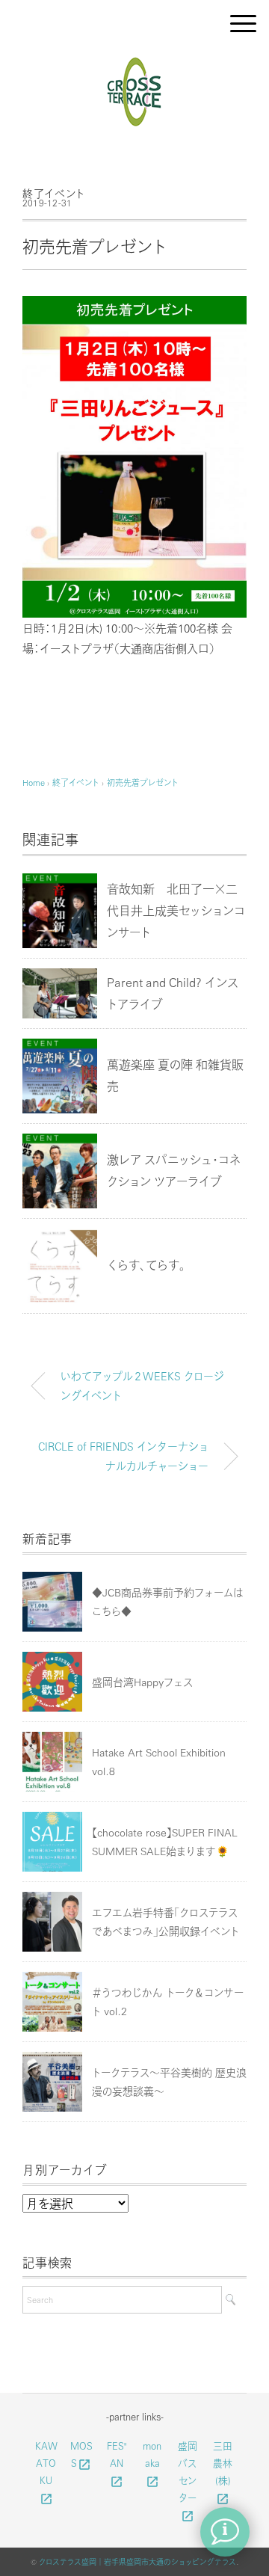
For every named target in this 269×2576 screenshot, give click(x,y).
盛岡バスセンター (188, 2480)
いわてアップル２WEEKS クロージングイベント (142, 1386)
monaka (152, 2463)
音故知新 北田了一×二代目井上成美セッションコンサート (176, 910)
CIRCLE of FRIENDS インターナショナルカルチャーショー (123, 1456)
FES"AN (117, 2463)
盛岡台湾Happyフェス (142, 1682)
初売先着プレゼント (143, 783)
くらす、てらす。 (146, 1265)
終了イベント (54, 193)
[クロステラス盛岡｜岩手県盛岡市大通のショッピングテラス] (135, 62)
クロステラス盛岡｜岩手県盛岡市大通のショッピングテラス (137, 2562)
